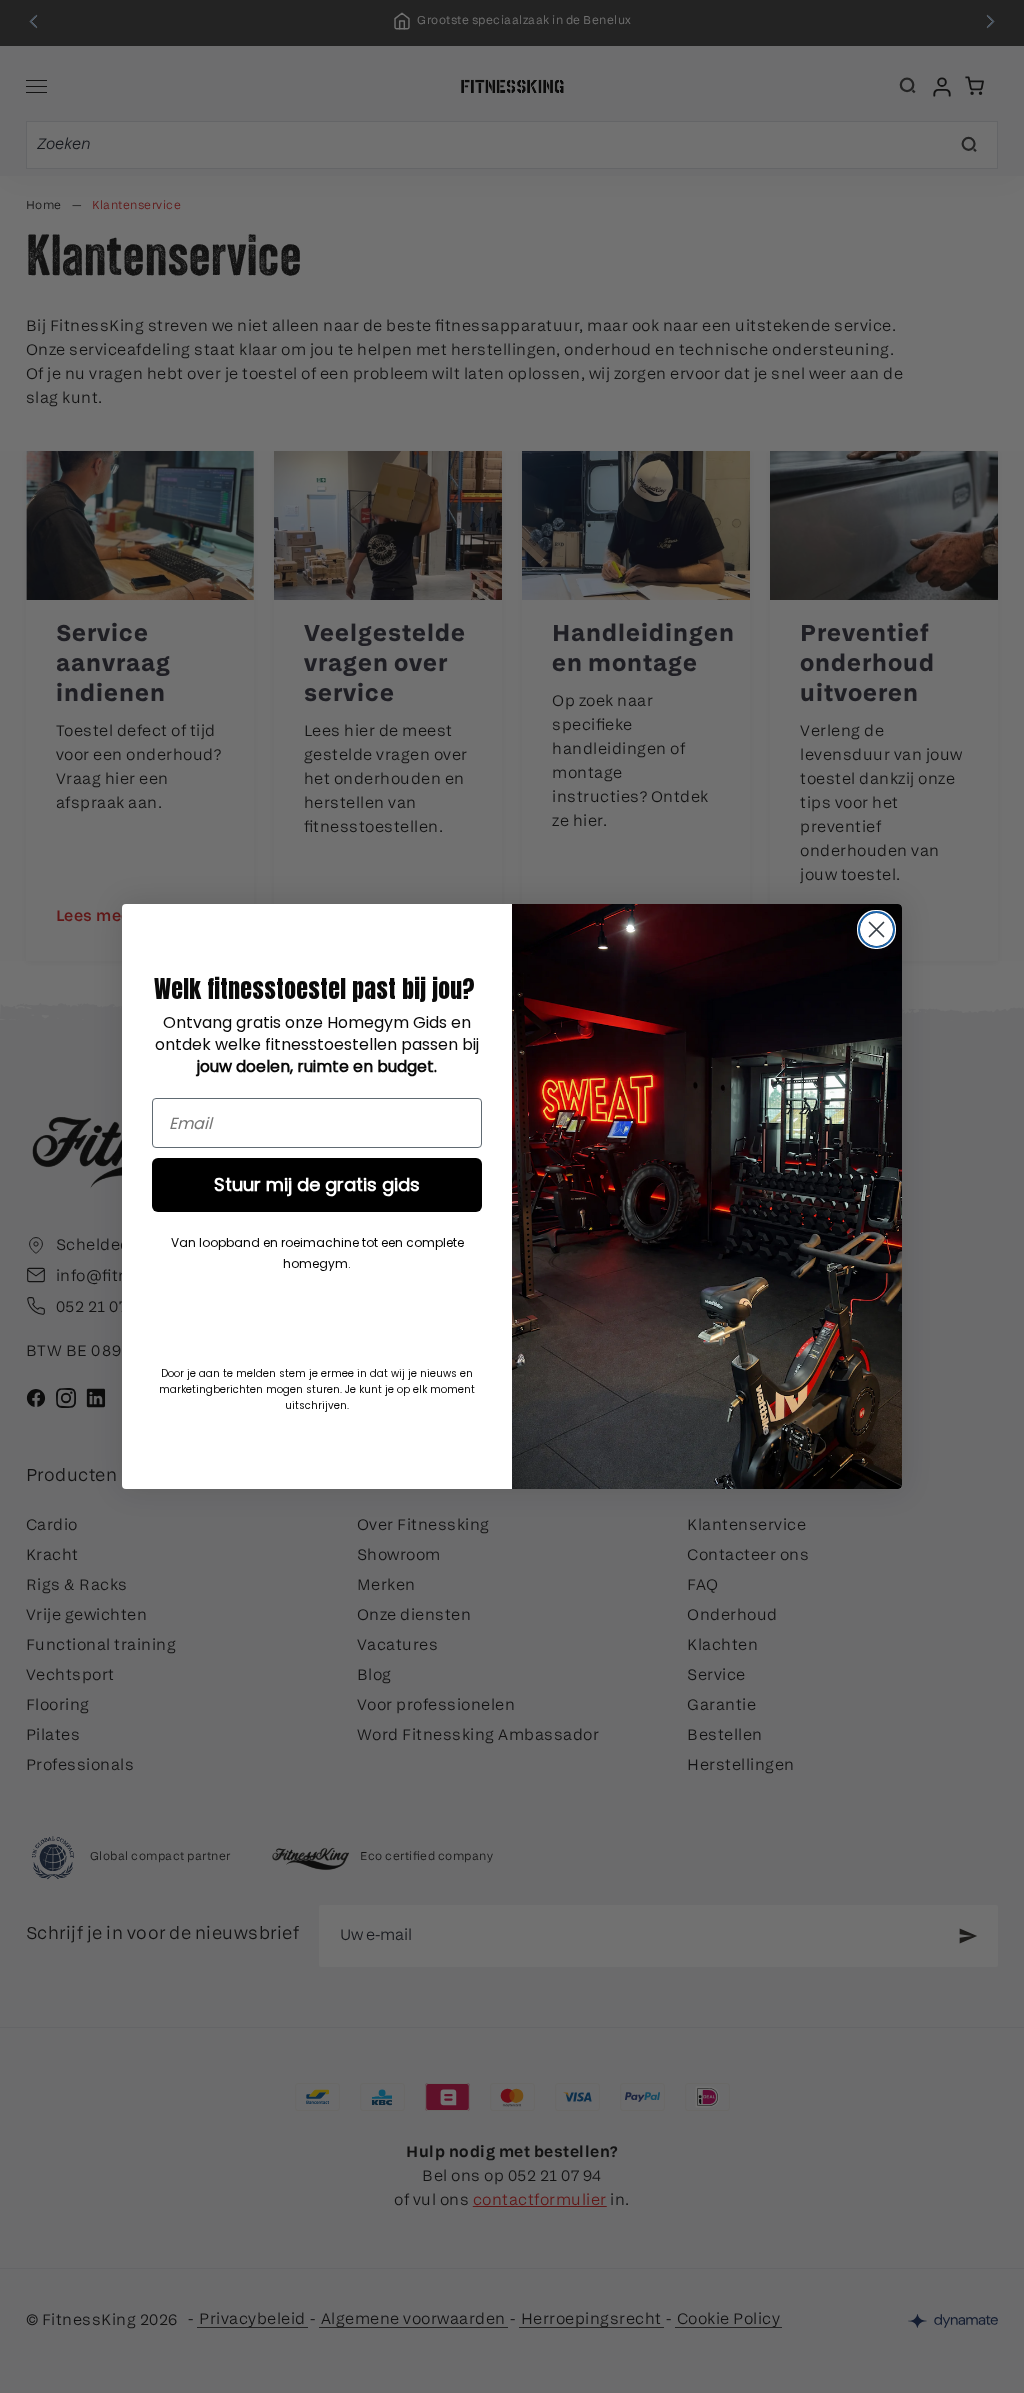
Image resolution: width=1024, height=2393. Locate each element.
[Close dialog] (876, 929)
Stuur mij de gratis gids (317, 1184)
